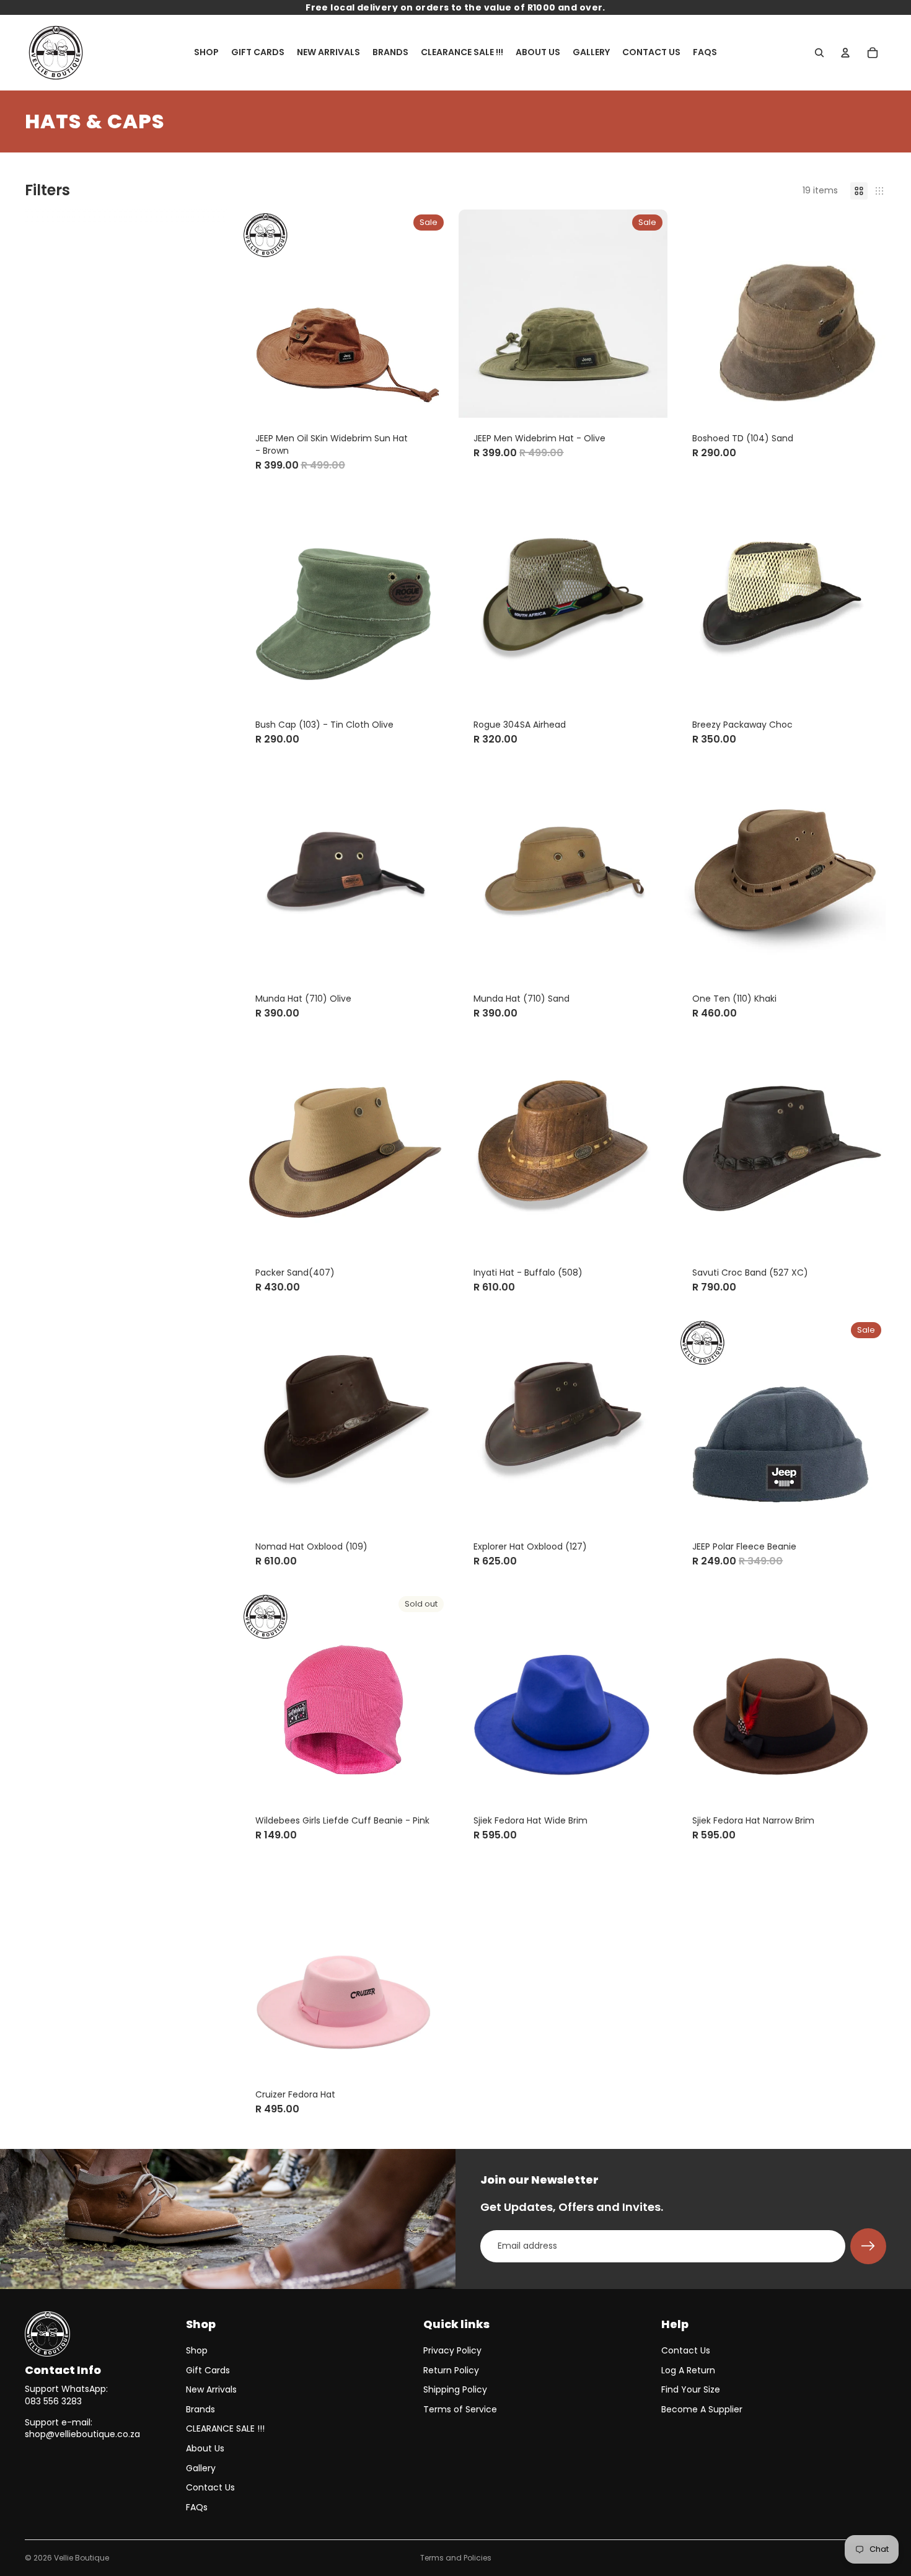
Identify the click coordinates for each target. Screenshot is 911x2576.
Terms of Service (460, 2409)
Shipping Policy (455, 2389)
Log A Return (688, 2370)
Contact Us (210, 2487)
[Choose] (430, 399)
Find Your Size (691, 2389)
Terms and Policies (456, 2558)
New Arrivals (211, 2389)
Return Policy (451, 2370)
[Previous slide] (696, 314)
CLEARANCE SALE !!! (225, 2428)
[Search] (819, 53)
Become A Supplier (702, 2409)
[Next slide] (868, 314)
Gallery (201, 2468)
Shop (197, 2350)
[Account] (845, 53)
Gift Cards (208, 2370)
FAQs (197, 2507)
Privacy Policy (452, 2350)
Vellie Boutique (81, 2558)
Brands (200, 2409)
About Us (205, 2448)
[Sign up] (868, 2246)
